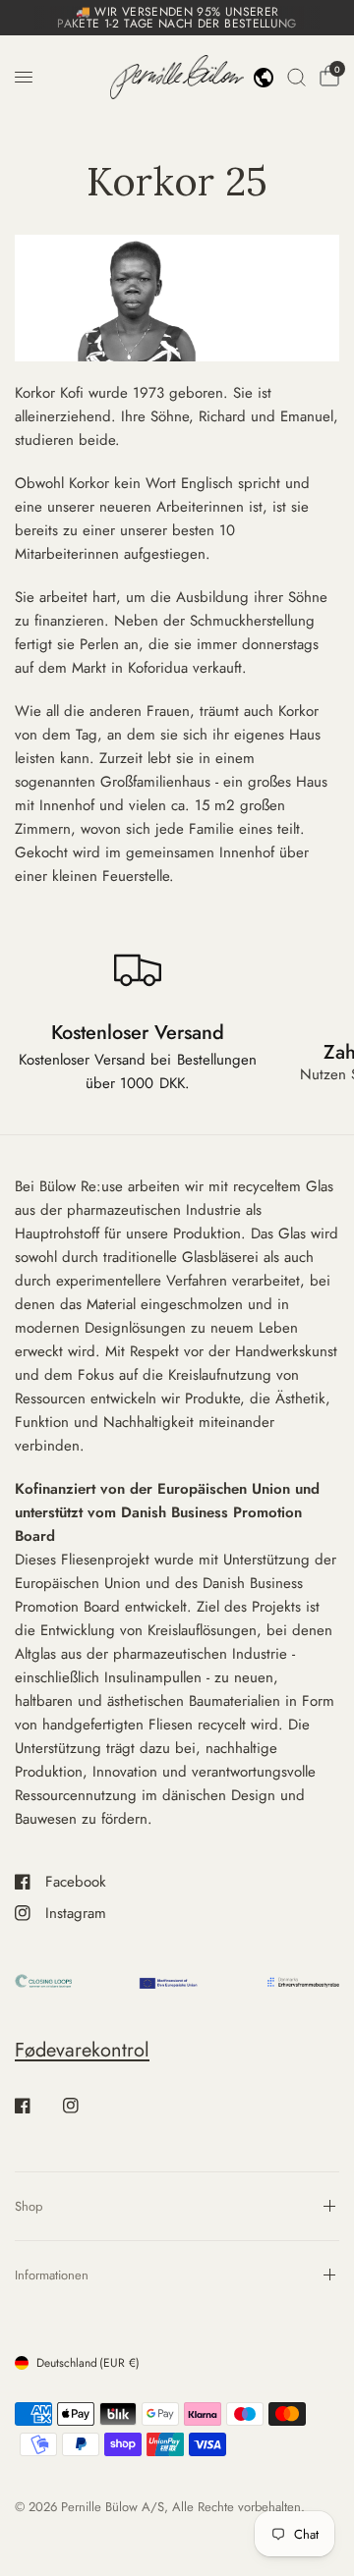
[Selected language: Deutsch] (264, 78)
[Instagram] (85, 2106)
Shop (29, 2206)
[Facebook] (36, 2106)
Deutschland (88, 2363)
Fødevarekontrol (82, 2050)
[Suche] (296, 77)
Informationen (52, 2275)
